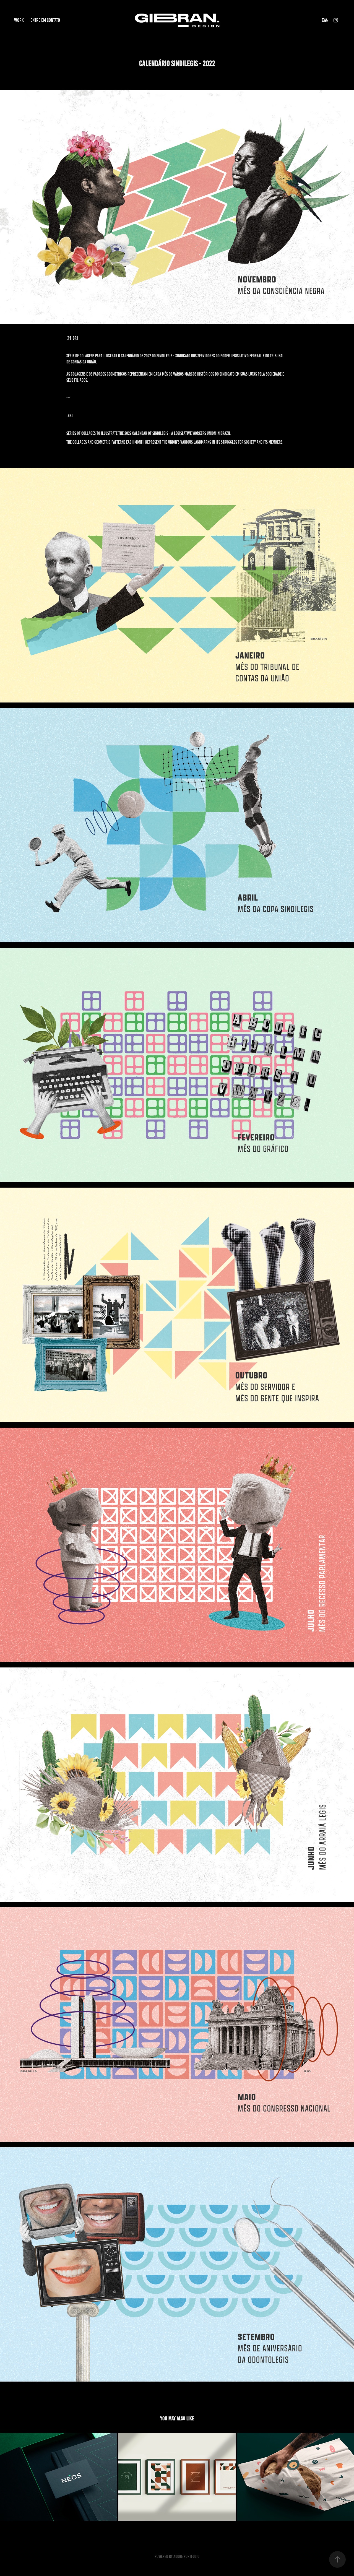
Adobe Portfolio (186, 2557)
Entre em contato (45, 20)
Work (19, 20)
